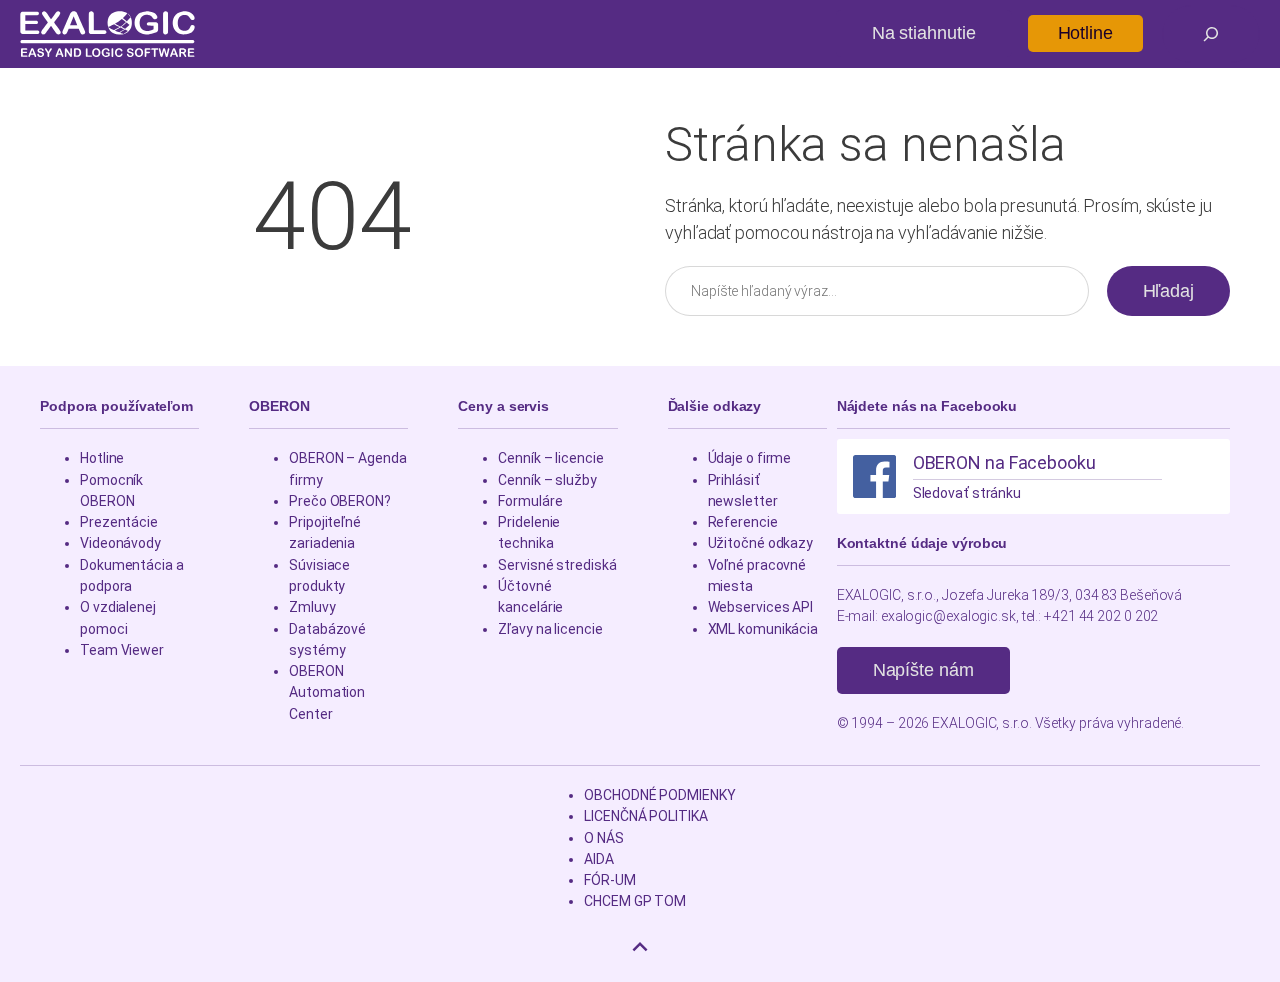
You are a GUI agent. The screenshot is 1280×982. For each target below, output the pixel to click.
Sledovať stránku (967, 493)
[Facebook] (874, 476)
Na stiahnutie (924, 33)
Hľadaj (1168, 291)
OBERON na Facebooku (1004, 462)
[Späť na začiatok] (640, 947)
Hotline (1085, 33)
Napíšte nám (923, 670)
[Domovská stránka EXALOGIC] (107, 34)
